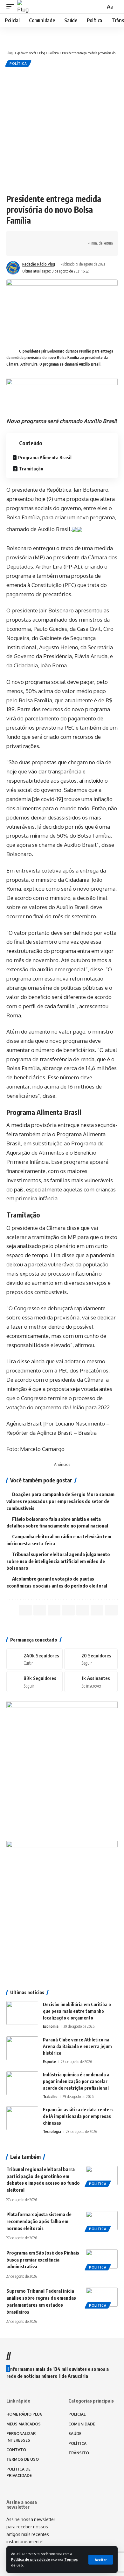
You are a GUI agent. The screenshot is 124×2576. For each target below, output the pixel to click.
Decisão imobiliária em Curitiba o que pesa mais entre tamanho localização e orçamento (77, 2011)
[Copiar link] (61, 238)
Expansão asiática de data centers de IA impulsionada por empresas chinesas (78, 2116)
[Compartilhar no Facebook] (21, 238)
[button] (101, 2560)
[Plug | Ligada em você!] (24, 7)
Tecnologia (52, 2131)
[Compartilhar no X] (31, 238)
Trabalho (50, 2097)
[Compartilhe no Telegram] (51, 238)
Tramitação (31, 469)
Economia (51, 2026)
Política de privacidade (31, 2559)
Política (18, 64)
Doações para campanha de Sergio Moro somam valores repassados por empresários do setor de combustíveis (60, 1501)
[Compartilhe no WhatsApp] (41, 238)
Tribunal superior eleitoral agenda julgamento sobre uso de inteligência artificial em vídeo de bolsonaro (58, 1561)
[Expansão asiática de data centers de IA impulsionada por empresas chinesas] (22, 2118)
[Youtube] (91, 1682)
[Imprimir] (71, 238)
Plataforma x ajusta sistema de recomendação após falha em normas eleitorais (39, 2221)
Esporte (49, 2062)
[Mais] (21, 249)
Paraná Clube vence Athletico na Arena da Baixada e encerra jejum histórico (77, 2046)
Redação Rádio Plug (39, 264)
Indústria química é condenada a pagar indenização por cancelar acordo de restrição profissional (76, 2081)
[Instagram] (34, 1682)
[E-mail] (83, 1610)
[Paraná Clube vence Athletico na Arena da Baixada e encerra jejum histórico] (22, 2048)
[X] (91, 1659)
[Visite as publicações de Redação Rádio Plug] (13, 268)
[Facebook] (34, 1659)
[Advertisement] (62, 129)
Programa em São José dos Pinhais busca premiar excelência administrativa (43, 2260)
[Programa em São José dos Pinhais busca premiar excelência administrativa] (102, 2259)
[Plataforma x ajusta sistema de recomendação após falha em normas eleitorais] (102, 2221)
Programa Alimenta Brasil (45, 458)
